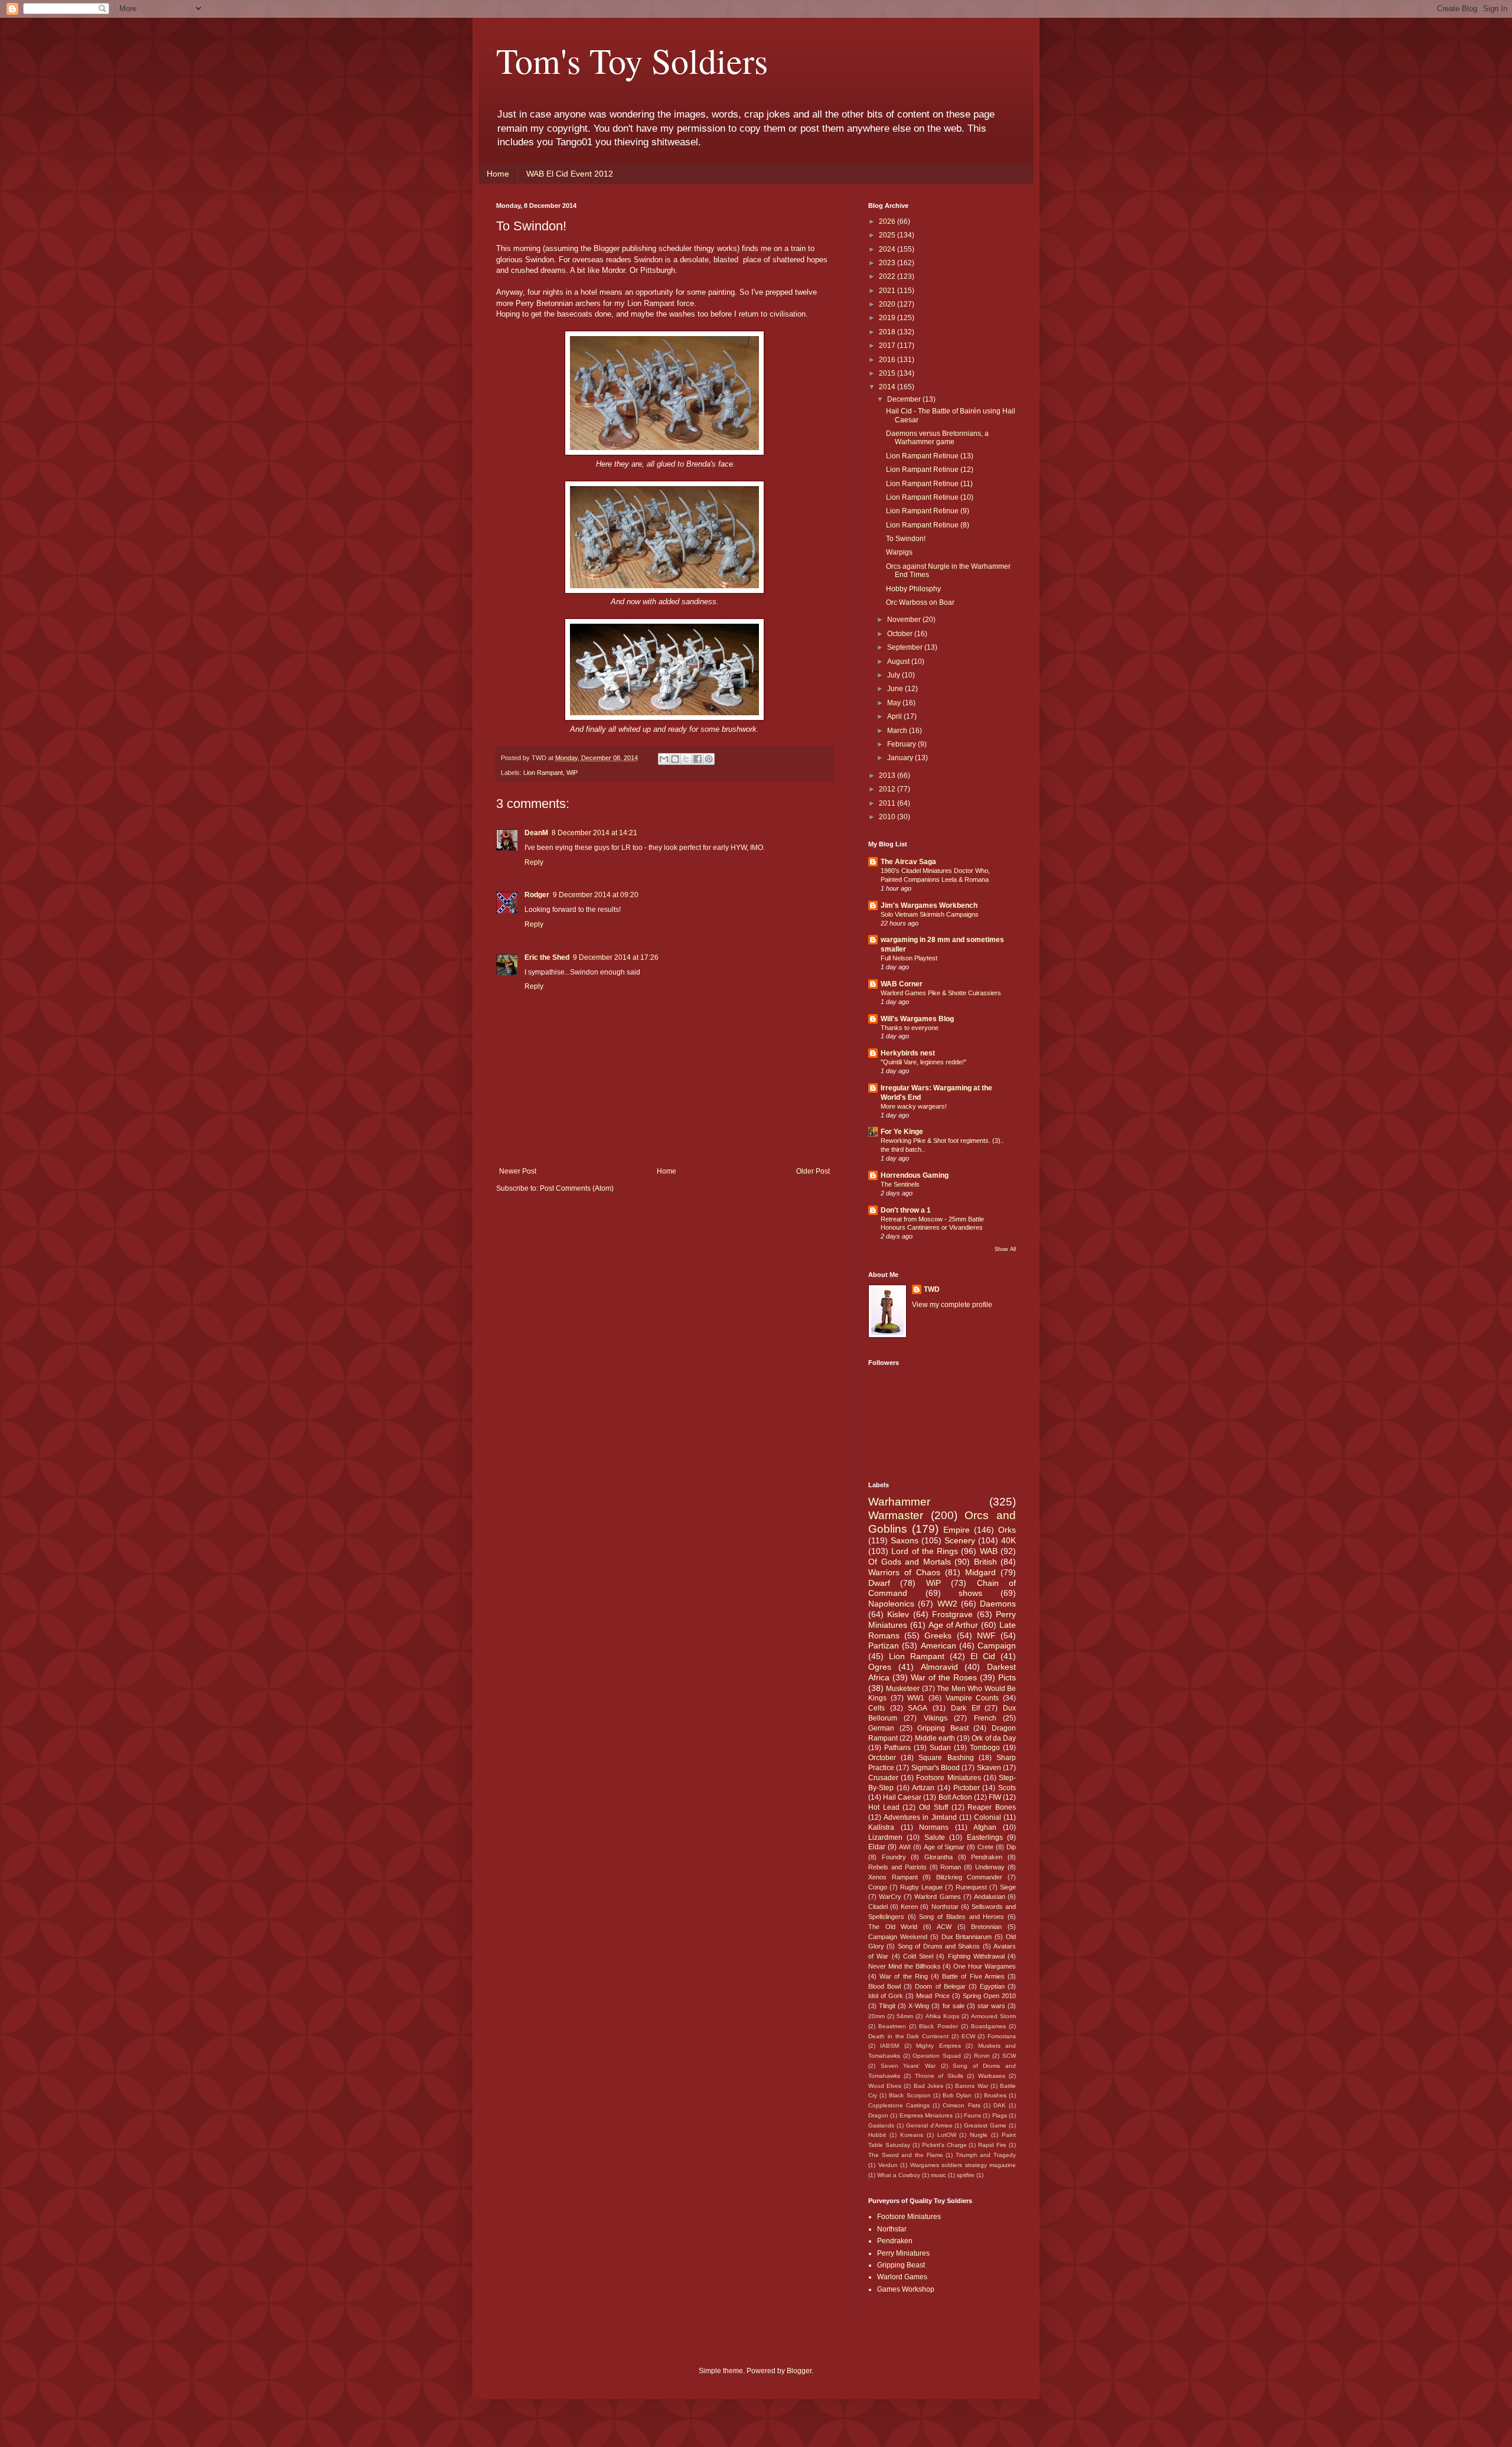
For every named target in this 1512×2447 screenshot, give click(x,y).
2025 (888, 235)
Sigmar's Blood (936, 1768)
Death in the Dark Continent (908, 2036)
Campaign (997, 1646)
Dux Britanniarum (967, 1937)
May (895, 703)
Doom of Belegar (940, 1986)
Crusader (883, 1778)
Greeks (938, 1635)
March (898, 731)
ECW (968, 2036)
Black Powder (938, 2026)
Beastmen (892, 2026)
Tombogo (985, 1748)
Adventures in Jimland (920, 1817)
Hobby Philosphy (913, 589)
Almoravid (939, 1667)
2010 (888, 817)
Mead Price (933, 1996)
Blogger (799, 2371)
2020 (888, 304)
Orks (1007, 1530)
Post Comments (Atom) (577, 1188)
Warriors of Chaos (904, 1572)
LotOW (947, 2135)
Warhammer (899, 1502)
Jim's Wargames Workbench (929, 905)
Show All (1005, 1249)
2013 (888, 776)
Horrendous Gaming (915, 1175)
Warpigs (899, 552)
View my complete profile (952, 1305)
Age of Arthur (954, 1625)
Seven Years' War (908, 2066)
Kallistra (881, 1827)
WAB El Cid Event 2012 (570, 174)
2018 (888, 332)
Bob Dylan (957, 2095)
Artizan (923, 1788)
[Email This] (664, 759)
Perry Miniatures (903, 2253)
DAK (1000, 2105)
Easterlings (985, 1837)
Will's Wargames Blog (917, 1019)
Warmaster (896, 1515)
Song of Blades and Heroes (962, 1917)
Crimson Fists (961, 2105)
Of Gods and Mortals (910, 1562)
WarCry (890, 1897)
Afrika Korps (942, 2016)
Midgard (980, 1572)
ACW (944, 1927)
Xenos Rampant (893, 1877)
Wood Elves (885, 2086)
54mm (905, 2016)
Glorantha (939, 1857)
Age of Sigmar (944, 1847)
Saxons (905, 1540)
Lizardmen (885, 1837)
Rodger (537, 895)
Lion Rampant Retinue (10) (930, 497)
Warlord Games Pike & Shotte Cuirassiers (941, 993)
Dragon (878, 2115)
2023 (888, 263)
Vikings (936, 1718)
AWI (905, 1847)
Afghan (985, 1827)
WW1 (916, 1698)
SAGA (918, 1708)
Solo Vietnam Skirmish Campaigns (930, 914)
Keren (909, 1907)
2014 (888, 387)
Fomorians (1002, 2036)
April (895, 716)
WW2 (947, 1604)
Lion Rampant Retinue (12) (930, 470)
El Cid (983, 1656)
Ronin (982, 2056)
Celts (876, 1708)
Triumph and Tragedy (986, 2155)
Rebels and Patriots (897, 1867)
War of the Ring (904, 1976)
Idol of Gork (886, 1996)
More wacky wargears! (914, 1106)
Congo (878, 1887)
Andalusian (990, 1897)
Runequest (971, 1887)
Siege (1008, 1887)
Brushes (995, 2095)
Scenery (960, 1540)
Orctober (882, 1758)
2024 (888, 249)
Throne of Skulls (939, 2076)
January (901, 758)
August (899, 662)
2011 (888, 803)
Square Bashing (946, 1758)
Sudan (940, 1748)
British (985, 1562)
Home (498, 174)
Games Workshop (906, 2289)
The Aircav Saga (908, 862)
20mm (876, 2016)
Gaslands (881, 2125)
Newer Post (518, 1171)
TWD (932, 1289)
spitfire (966, 2175)
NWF (986, 1635)
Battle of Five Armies (973, 1976)
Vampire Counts (972, 1698)
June (896, 689)
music (939, 2175)
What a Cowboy (899, 2175)
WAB (989, 1551)
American (939, 1646)
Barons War (971, 2086)
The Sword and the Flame (906, 2155)
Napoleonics (891, 1604)
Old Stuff (933, 1807)
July (895, 675)
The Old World (893, 1927)
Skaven (989, 1768)
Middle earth (935, 1738)
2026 (888, 221)
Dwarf (879, 1583)
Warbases (992, 2076)
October (901, 634)
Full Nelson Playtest (909, 958)
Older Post (813, 1171)
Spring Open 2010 (989, 1996)
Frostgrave (952, 1614)
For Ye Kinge (902, 1132)
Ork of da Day (994, 1738)
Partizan (884, 1646)
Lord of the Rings (925, 1551)
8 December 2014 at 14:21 (594, 833)
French (985, 1718)
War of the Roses (944, 1677)
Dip (1011, 1847)
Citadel (878, 1907)
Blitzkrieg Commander (970, 1877)
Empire (957, 1530)
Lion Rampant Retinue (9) (928, 511)
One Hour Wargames (985, 1966)
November (905, 620)
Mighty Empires (938, 2046)
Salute (935, 1837)
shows (970, 1593)
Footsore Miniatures (948, 1778)
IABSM (889, 2046)
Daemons (998, 1604)
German (881, 1728)
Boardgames (988, 2026)
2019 (888, 318)
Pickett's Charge (944, 2145)
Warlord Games (937, 1897)
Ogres (880, 1667)
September (906, 647)
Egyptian (992, 1986)
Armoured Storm (993, 2016)
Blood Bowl (884, 1986)
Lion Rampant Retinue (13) (930, 456)
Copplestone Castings (899, 2105)
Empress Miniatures (926, 2115)
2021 (888, 291)
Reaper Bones (992, 1807)
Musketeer (903, 1689)
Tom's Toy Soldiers (632, 60)
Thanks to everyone (910, 1028)
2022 (888, 276)
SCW (1009, 2056)
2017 (888, 346)
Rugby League (921, 1887)
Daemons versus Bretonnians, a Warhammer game (937, 438)
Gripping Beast (943, 1728)
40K (1008, 1540)
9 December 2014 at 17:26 (616, 957)
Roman (951, 1867)
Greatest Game (985, 2125)
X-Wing (919, 2006)
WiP (572, 773)
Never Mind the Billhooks (905, 1966)
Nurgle (979, 2135)
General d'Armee (929, 2125)
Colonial (988, 1817)
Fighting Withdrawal (976, 1956)
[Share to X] (686, 759)
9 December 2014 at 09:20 (596, 895)
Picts (1007, 1677)
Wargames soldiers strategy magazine (963, 2165)
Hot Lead (884, 1807)
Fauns (972, 2115)
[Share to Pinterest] (709, 759)
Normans (934, 1827)
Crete (985, 1847)
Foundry (894, 1857)
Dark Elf (965, 1708)
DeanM (536, 833)
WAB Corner (902, 984)
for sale (954, 2006)
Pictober (967, 1788)
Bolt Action (955, 1797)
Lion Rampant (543, 773)
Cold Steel (918, 1956)
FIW (995, 1797)
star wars (991, 2006)
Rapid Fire (992, 2145)
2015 (888, 373)
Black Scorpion (910, 2095)
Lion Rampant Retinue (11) (929, 484)
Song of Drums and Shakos (939, 1946)
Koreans (912, 2135)
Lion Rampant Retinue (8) (928, 525)
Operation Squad (937, 2056)
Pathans (897, 1748)
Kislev (898, 1614)
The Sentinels (900, 1184)
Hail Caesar (902, 1797)
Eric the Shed (547, 957)
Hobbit (877, 2135)
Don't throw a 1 (906, 1210)
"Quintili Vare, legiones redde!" (923, 1062)
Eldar (877, 1847)
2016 (888, 360)
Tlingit (887, 2006)
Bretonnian (986, 1927)
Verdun (888, 2165)
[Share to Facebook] (698, 759)
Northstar (945, 1907)
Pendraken (987, 1857)
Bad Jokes (928, 2086)
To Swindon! (906, 539)
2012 (888, 789)
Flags (1000, 2115)
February (902, 744)
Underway (990, 1867)
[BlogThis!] (675, 759)
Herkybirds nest (908, 1053)
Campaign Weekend (898, 1937)
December (905, 399)
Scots (1007, 1788)
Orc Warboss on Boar (920, 602)
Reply (534, 862)
